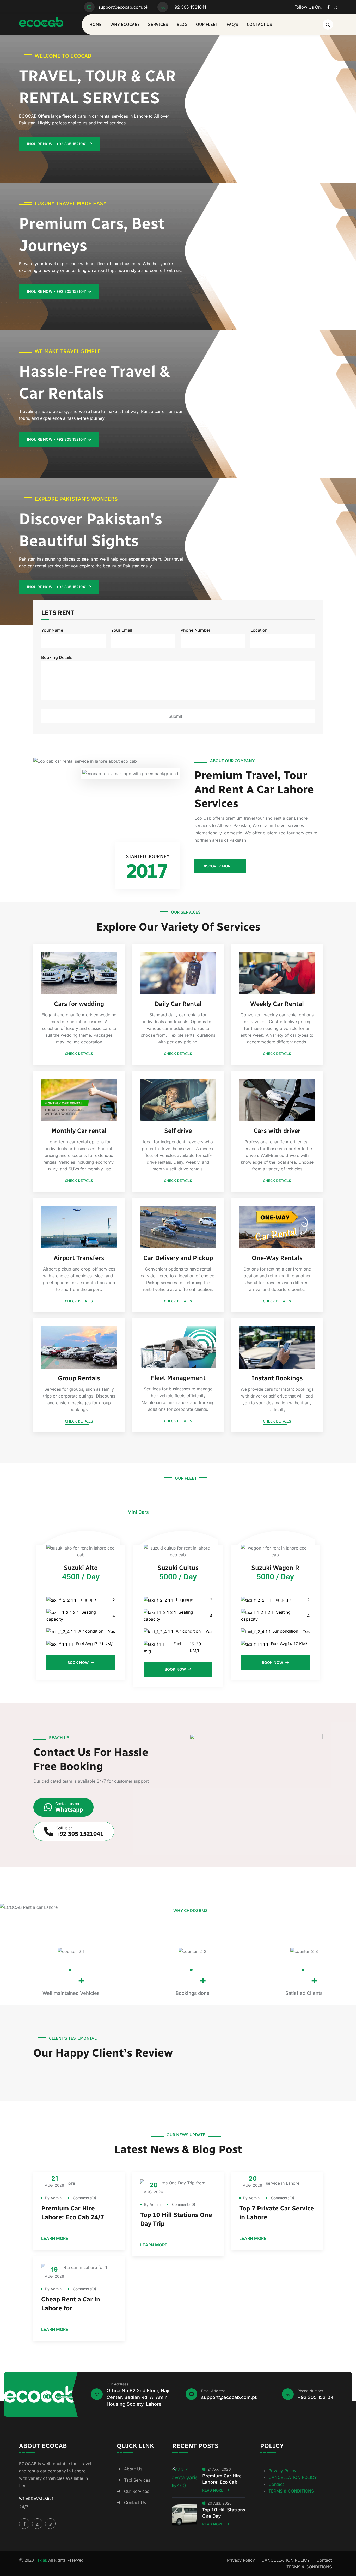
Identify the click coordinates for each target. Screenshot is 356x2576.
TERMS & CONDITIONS (291, 2491)
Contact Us (135, 2502)
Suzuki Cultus (178, 1568)
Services (158, 24)
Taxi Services (137, 2480)
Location (259, 630)
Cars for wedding (79, 1004)
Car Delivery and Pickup (178, 1258)
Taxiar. (41, 2560)
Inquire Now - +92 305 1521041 (57, 144)
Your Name (52, 630)
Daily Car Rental (178, 1004)
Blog (182, 24)
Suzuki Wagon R (275, 1568)
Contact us (259, 24)
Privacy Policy (282, 2471)
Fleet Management (178, 1378)
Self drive (178, 1131)
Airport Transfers (79, 1258)
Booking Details (57, 657)
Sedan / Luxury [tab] (182, 1512)
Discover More (217, 866)
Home (96, 24)
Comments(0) (84, 2198)
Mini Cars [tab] (138, 1512)
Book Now (79, 1663)
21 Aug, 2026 (219, 2469)
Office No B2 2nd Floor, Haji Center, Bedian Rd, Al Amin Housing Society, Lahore (138, 2397)
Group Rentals (79, 1378)
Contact (276, 2484)
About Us (133, 2469)
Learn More (55, 2239)
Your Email (122, 630)
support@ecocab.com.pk (123, 7)
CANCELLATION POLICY (293, 2477)
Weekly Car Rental (277, 1004)
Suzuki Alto (81, 1568)
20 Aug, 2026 (220, 2503)
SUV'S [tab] (222, 1512)
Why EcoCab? (125, 24)
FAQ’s (232, 24)
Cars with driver (277, 1131)
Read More (213, 2490)
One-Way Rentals (277, 1258)
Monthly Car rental (79, 1131)
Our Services (137, 2491)
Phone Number (195, 630)
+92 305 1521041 (189, 7)
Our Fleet (207, 24)
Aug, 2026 (54, 2181)
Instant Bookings (277, 1378)
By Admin (53, 2198)
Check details (79, 1054)
